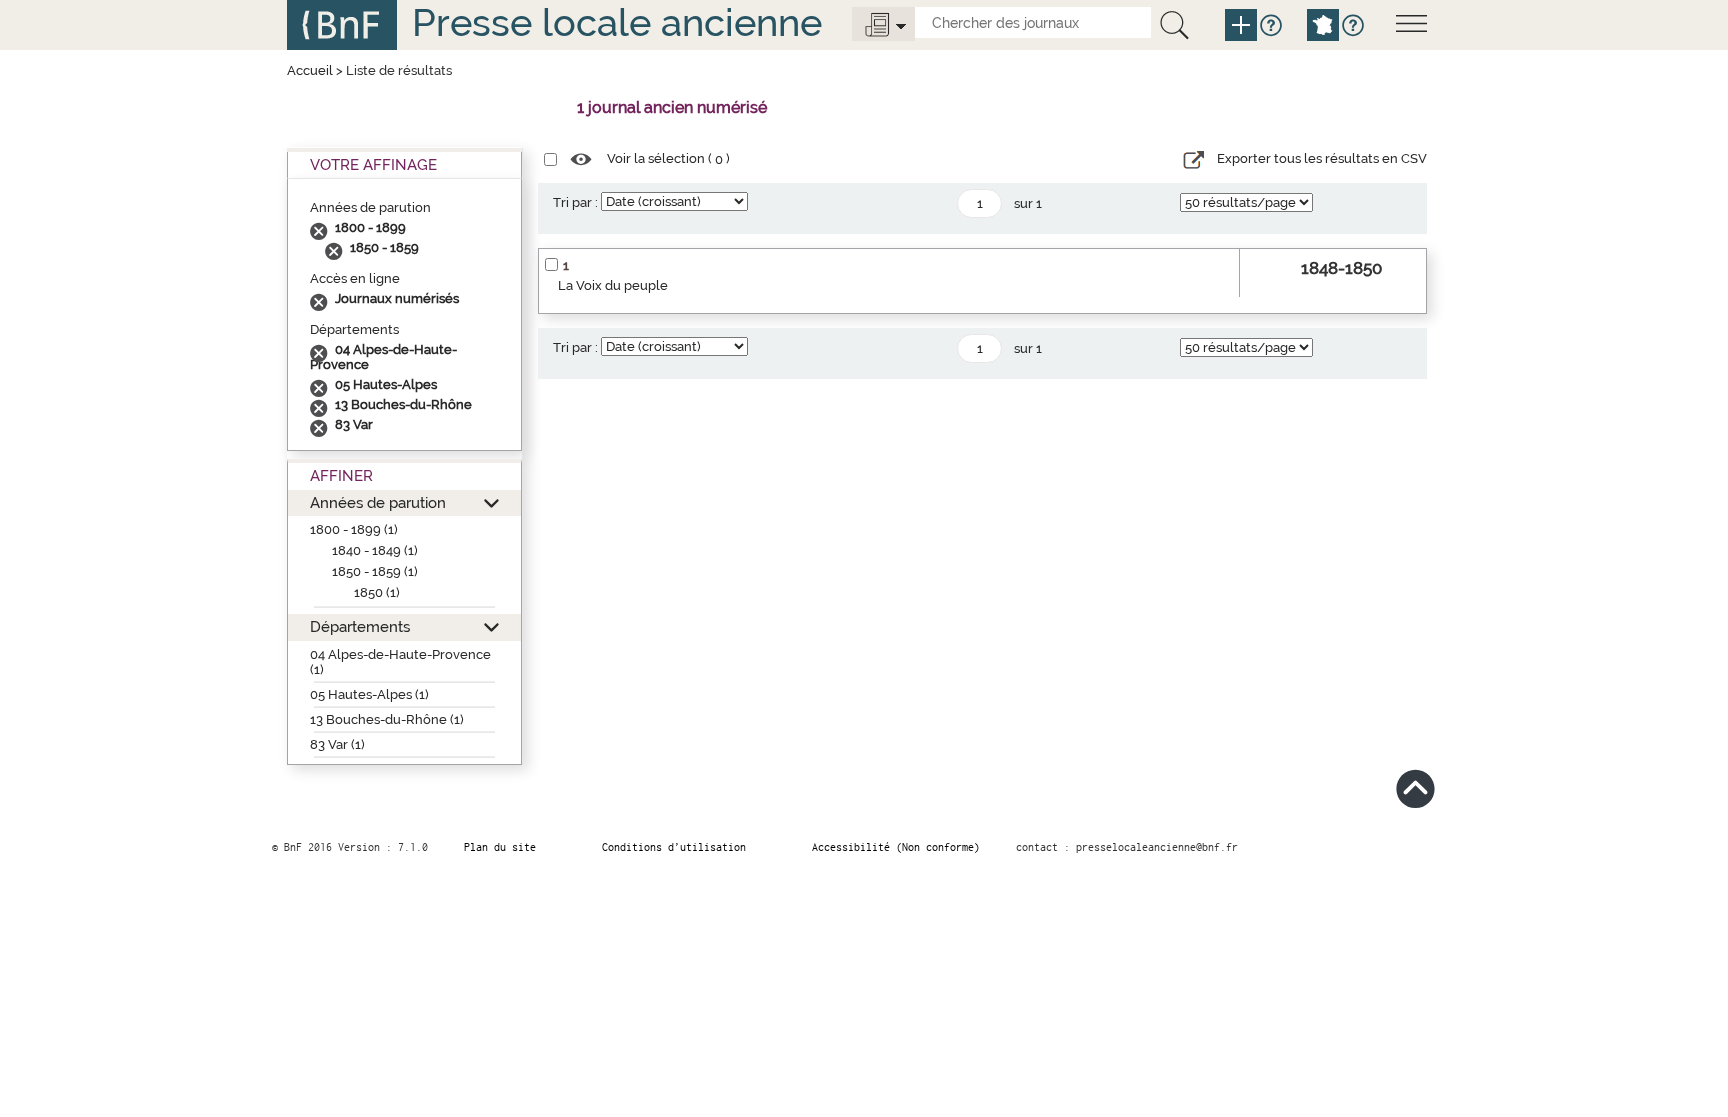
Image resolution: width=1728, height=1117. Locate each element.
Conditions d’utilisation (674, 847)
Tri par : (575, 202)
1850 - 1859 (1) (375, 571)
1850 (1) (377, 592)
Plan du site (500, 847)
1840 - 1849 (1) (375, 550)
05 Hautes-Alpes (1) (369, 694)
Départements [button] (360, 626)
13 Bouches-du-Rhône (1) (387, 719)
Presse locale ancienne (617, 22)
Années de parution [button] (378, 502)
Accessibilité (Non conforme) (896, 847)
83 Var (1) (337, 744)
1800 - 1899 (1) (354, 529)
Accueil (310, 70)
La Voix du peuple (613, 285)
